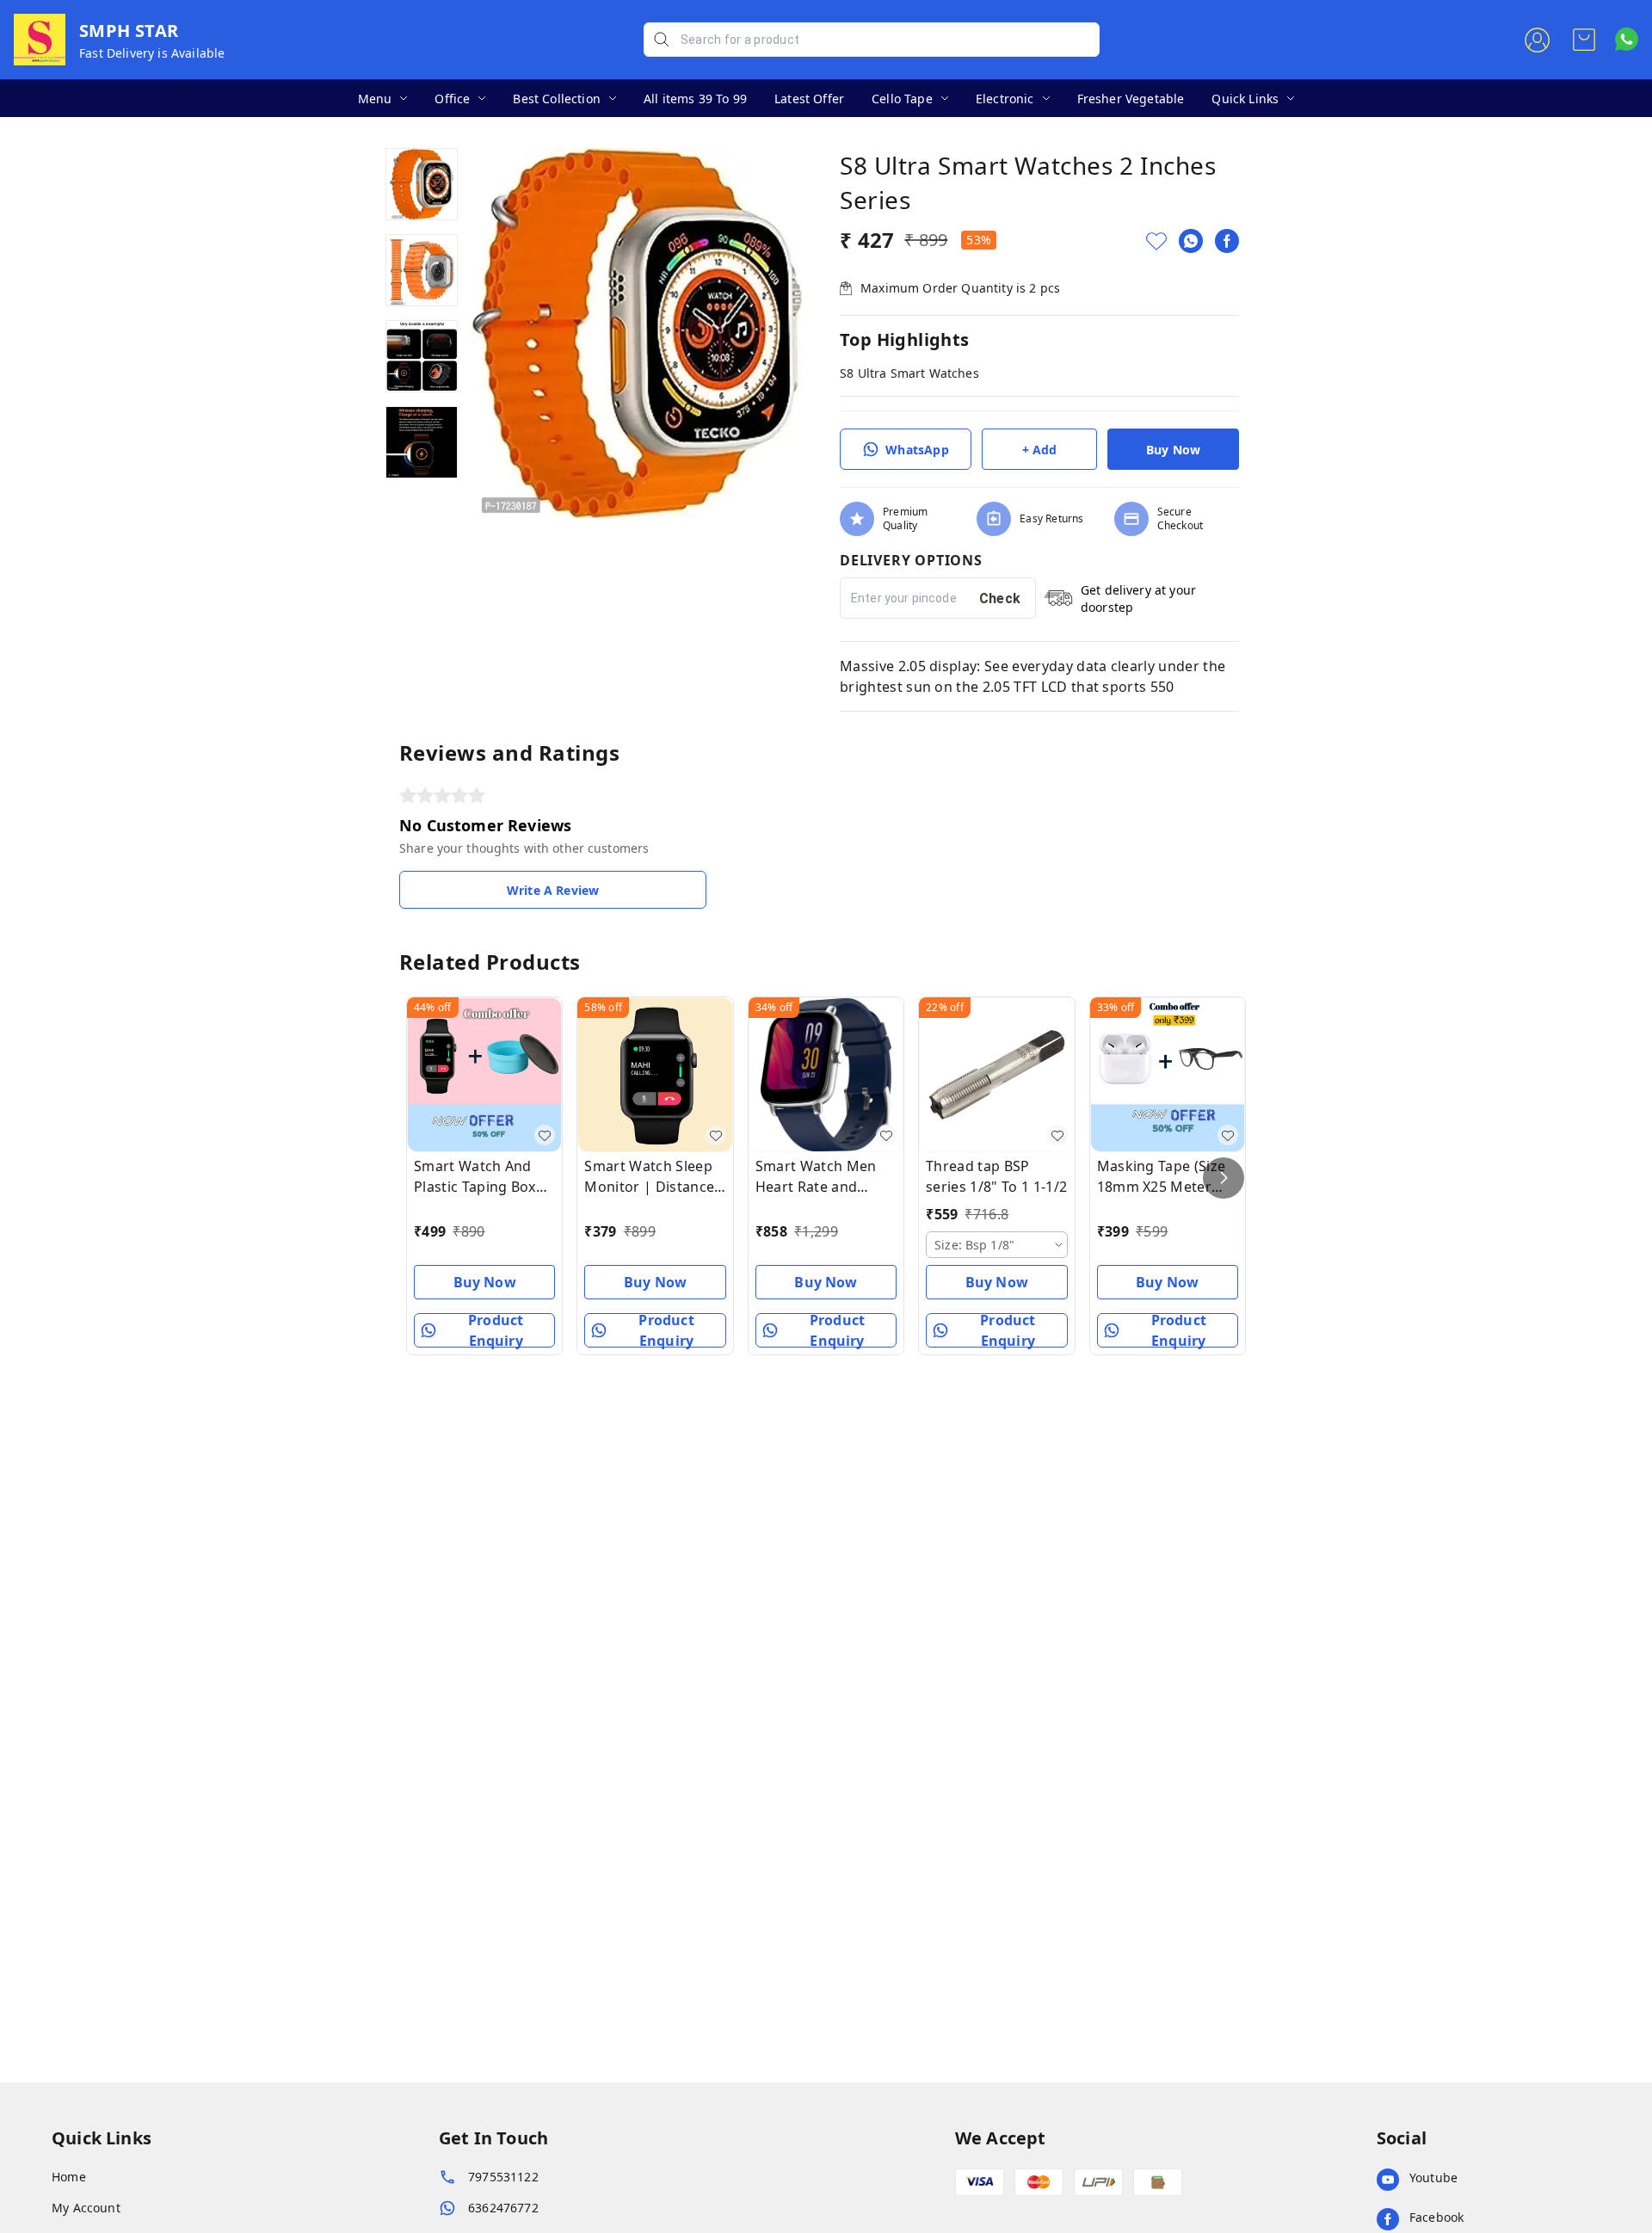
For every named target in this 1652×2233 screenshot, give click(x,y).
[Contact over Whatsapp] (1627, 39)
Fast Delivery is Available (152, 53)
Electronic (1005, 99)
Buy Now (1173, 450)
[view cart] (1584, 40)
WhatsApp (917, 450)
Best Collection (557, 99)
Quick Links (1245, 99)
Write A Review (553, 890)
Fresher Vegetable (1131, 99)
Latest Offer (809, 99)
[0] (1584, 40)
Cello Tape (902, 99)
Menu (375, 99)
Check (1000, 598)
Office (452, 99)
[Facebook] (1227, 241)
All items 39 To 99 (695, 99)
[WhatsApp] (1191, 241)
